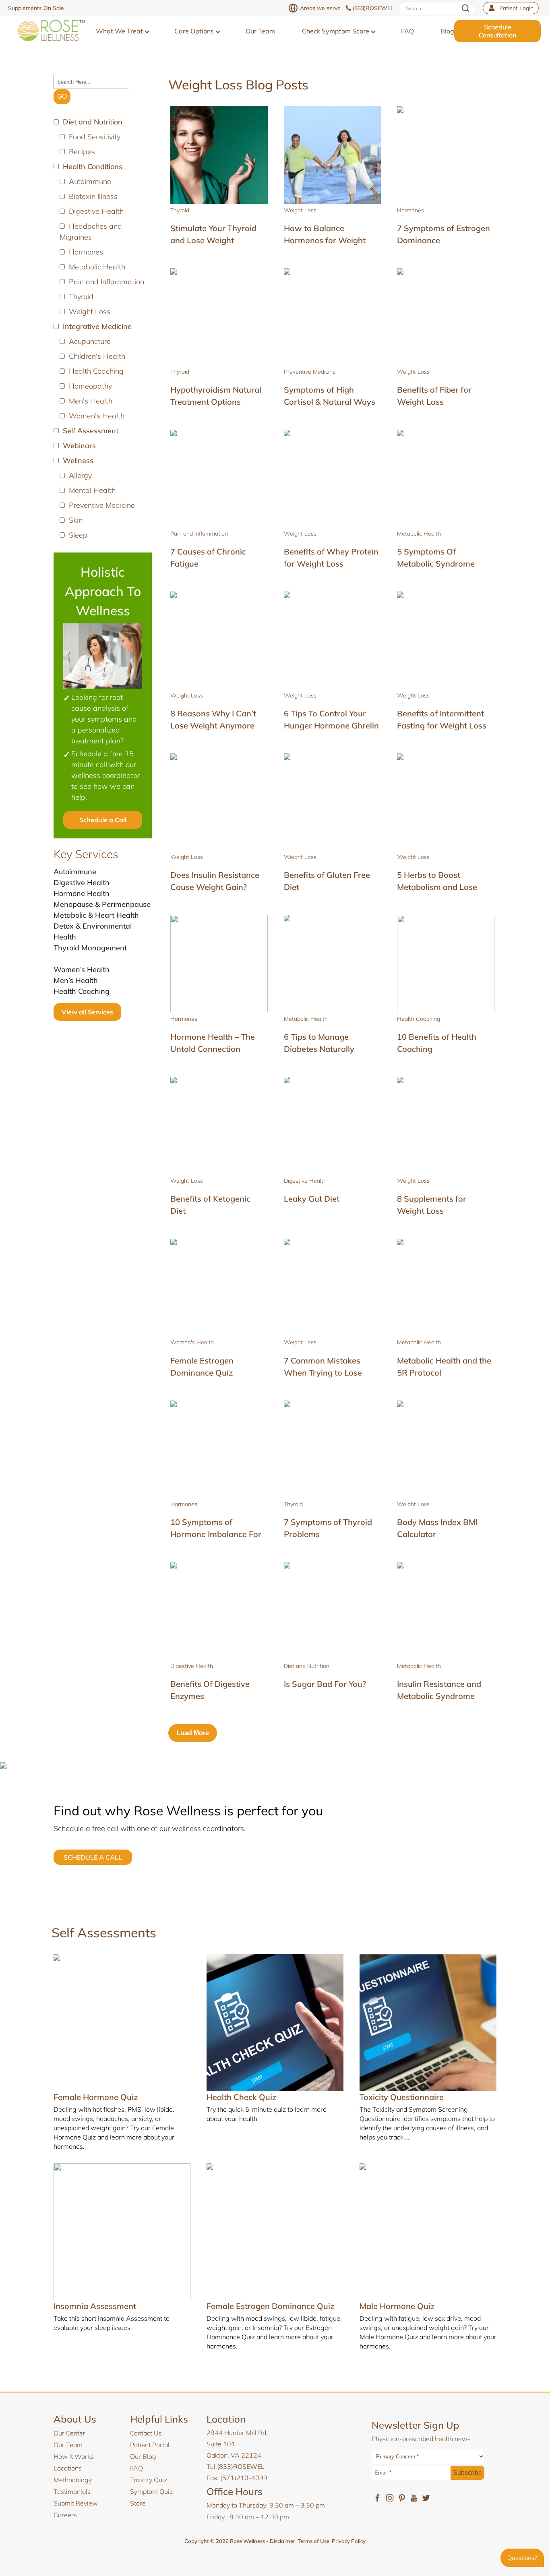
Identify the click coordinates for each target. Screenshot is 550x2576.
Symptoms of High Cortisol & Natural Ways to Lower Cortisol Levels (330, 402)
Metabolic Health (419, 534)
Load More (193, 1733)
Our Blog (143, 2456)
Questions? (522, 2558)
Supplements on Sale (36, 8)
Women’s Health (82, 969)
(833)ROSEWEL (373, 8)
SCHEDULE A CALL (93, 1857)
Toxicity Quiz (149, 2480)
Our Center (69, 2433)
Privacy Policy (349, 2541)
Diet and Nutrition (307, 1666)
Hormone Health (82, 893)
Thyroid (180, 210)
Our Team (260, 31)
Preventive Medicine (310, 372)
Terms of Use (313, 2541)
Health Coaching (82, 991)
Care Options (195, 31)
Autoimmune (75, 872)
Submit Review (76, 2503)
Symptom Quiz (151, 2491)
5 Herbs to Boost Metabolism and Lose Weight (437, 887)
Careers (65, 2515)
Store (138, 2503)
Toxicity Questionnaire (402, 2097)
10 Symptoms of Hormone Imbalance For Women (216, 1534)
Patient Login (516, 8)
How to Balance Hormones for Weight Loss (325, 240)
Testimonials (72, 2491)
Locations (68, 2468)
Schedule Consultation (497, 31)
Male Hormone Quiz (397, 2306)
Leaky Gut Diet (312, 1199)
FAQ (407, 31)
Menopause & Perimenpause (102, 904)
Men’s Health (76, 980)
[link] (51, 31)
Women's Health (192, 1342)
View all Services (87, 1012)
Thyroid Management (90, 948)
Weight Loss (300, 210)
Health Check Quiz (241, 2097)
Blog (447, 31)
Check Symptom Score (336, 31)
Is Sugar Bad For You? (325, 1684)
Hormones (410, 210)
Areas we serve (320, 8)
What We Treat (120, 31)
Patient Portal (150, 2445)
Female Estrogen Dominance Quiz (270, 2306)
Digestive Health (82, 882)
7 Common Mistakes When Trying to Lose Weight (323, 1373)
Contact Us (146, 2433)
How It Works (74, 2456)
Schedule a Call (103, 820)
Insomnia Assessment (95, 2306)
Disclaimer (282, 2541)
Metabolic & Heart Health (96, 915)
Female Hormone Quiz (96, 2097)
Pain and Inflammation (199, 534)
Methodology (73, 2480)
